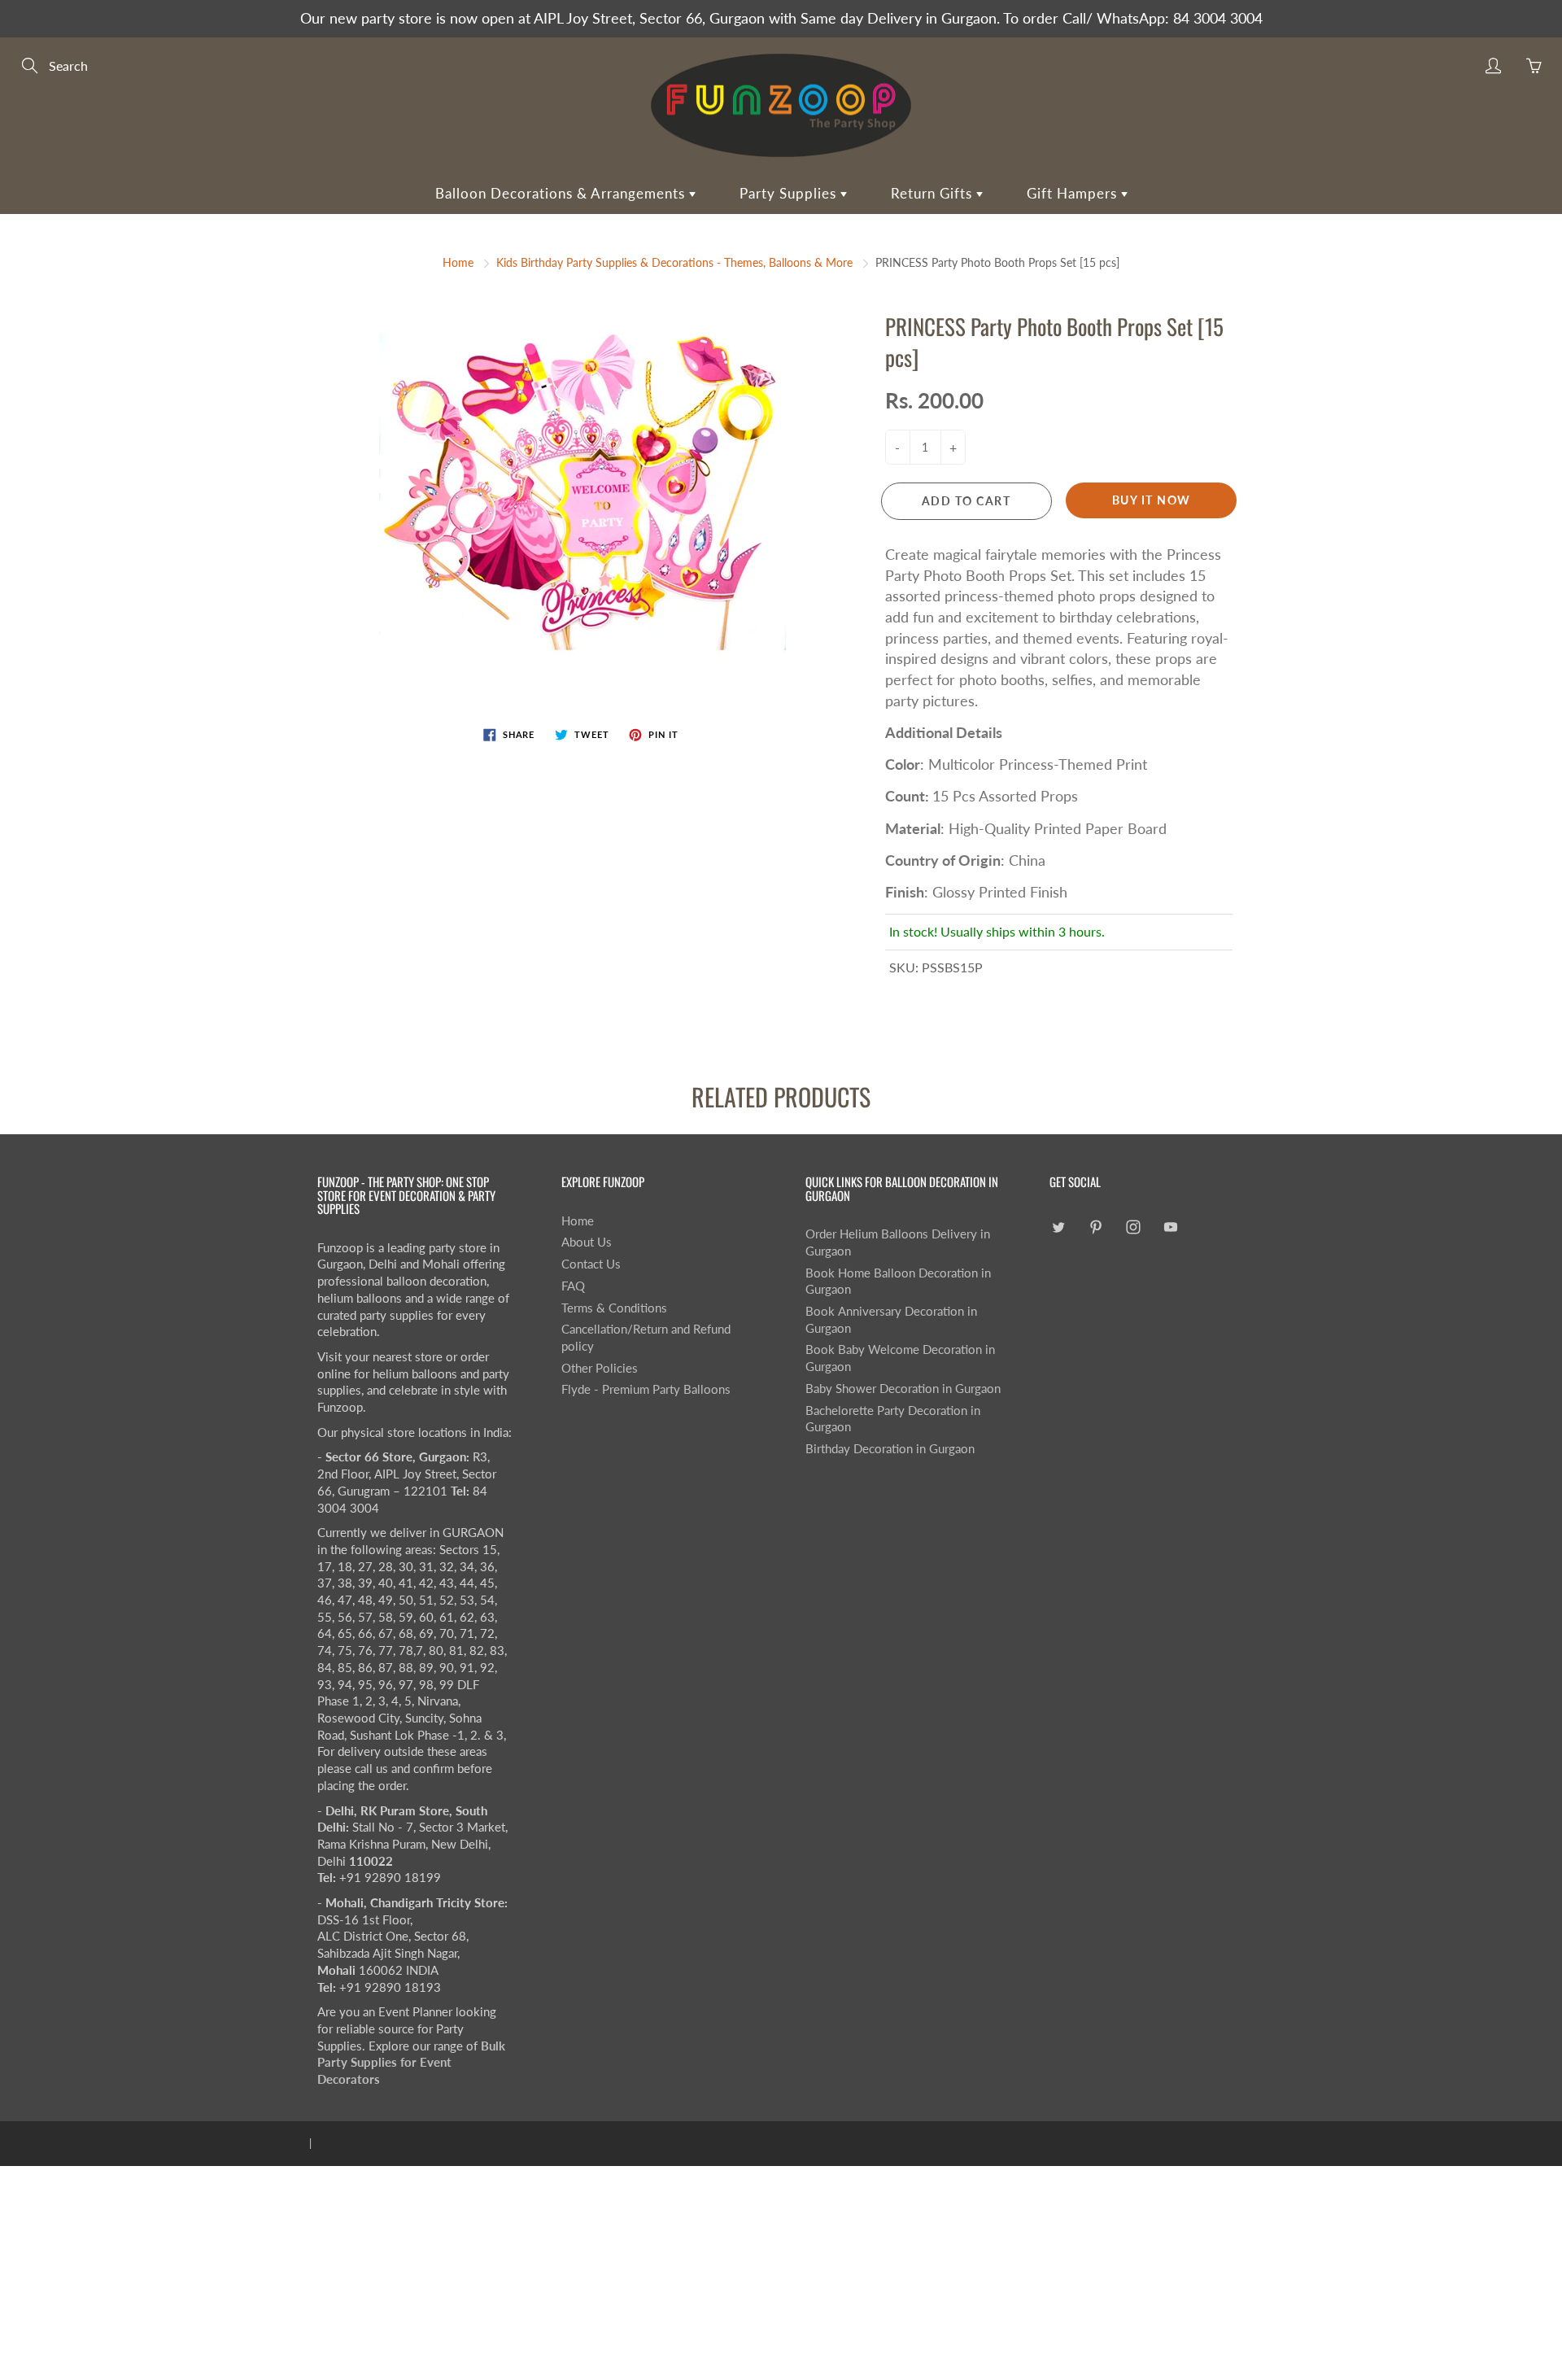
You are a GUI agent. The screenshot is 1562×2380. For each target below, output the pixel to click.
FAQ (573, 1286)
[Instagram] (1133, 1227)
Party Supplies (790, 193)
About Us (587, 1242)
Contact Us (591, 1264)
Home (458, 262)
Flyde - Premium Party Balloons (646, 1389)
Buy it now (1152, 500)
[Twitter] (1058, 1227)
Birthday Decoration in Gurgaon (890, 1449)
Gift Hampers (1074, 193)
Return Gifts (934, 193)
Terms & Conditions (614, 1308)
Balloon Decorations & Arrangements (562, 193)
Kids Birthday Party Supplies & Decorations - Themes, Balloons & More (674, 262)
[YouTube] (1170, 1227)
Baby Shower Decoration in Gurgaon (903, 1389)
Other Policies (600, 1368)
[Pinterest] (1095, 1227)
